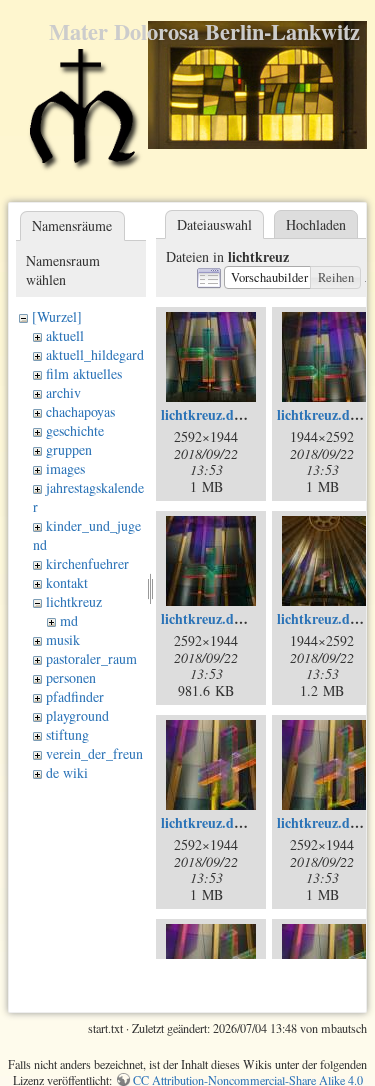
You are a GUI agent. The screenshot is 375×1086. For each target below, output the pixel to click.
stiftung (67, 734)
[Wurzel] (57, 316)
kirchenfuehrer (87, 563)
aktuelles (97, 373)
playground (77, 715)
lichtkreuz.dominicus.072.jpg (249, 822)
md (69, 620)
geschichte (75, 430)
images (65, 468)
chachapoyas (80, 411)
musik (63, 639)
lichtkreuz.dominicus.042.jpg (249, 414)
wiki (75, 772)
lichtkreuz (74, 601)
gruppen (69, 449)
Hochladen (316, 224)
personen (71, 677)
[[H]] (82, 118)
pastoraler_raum (91, 658)
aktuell (65, 335)
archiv (63, 392)
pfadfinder (75, 696)
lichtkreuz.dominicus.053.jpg (249, 618)
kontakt (67, 582)
